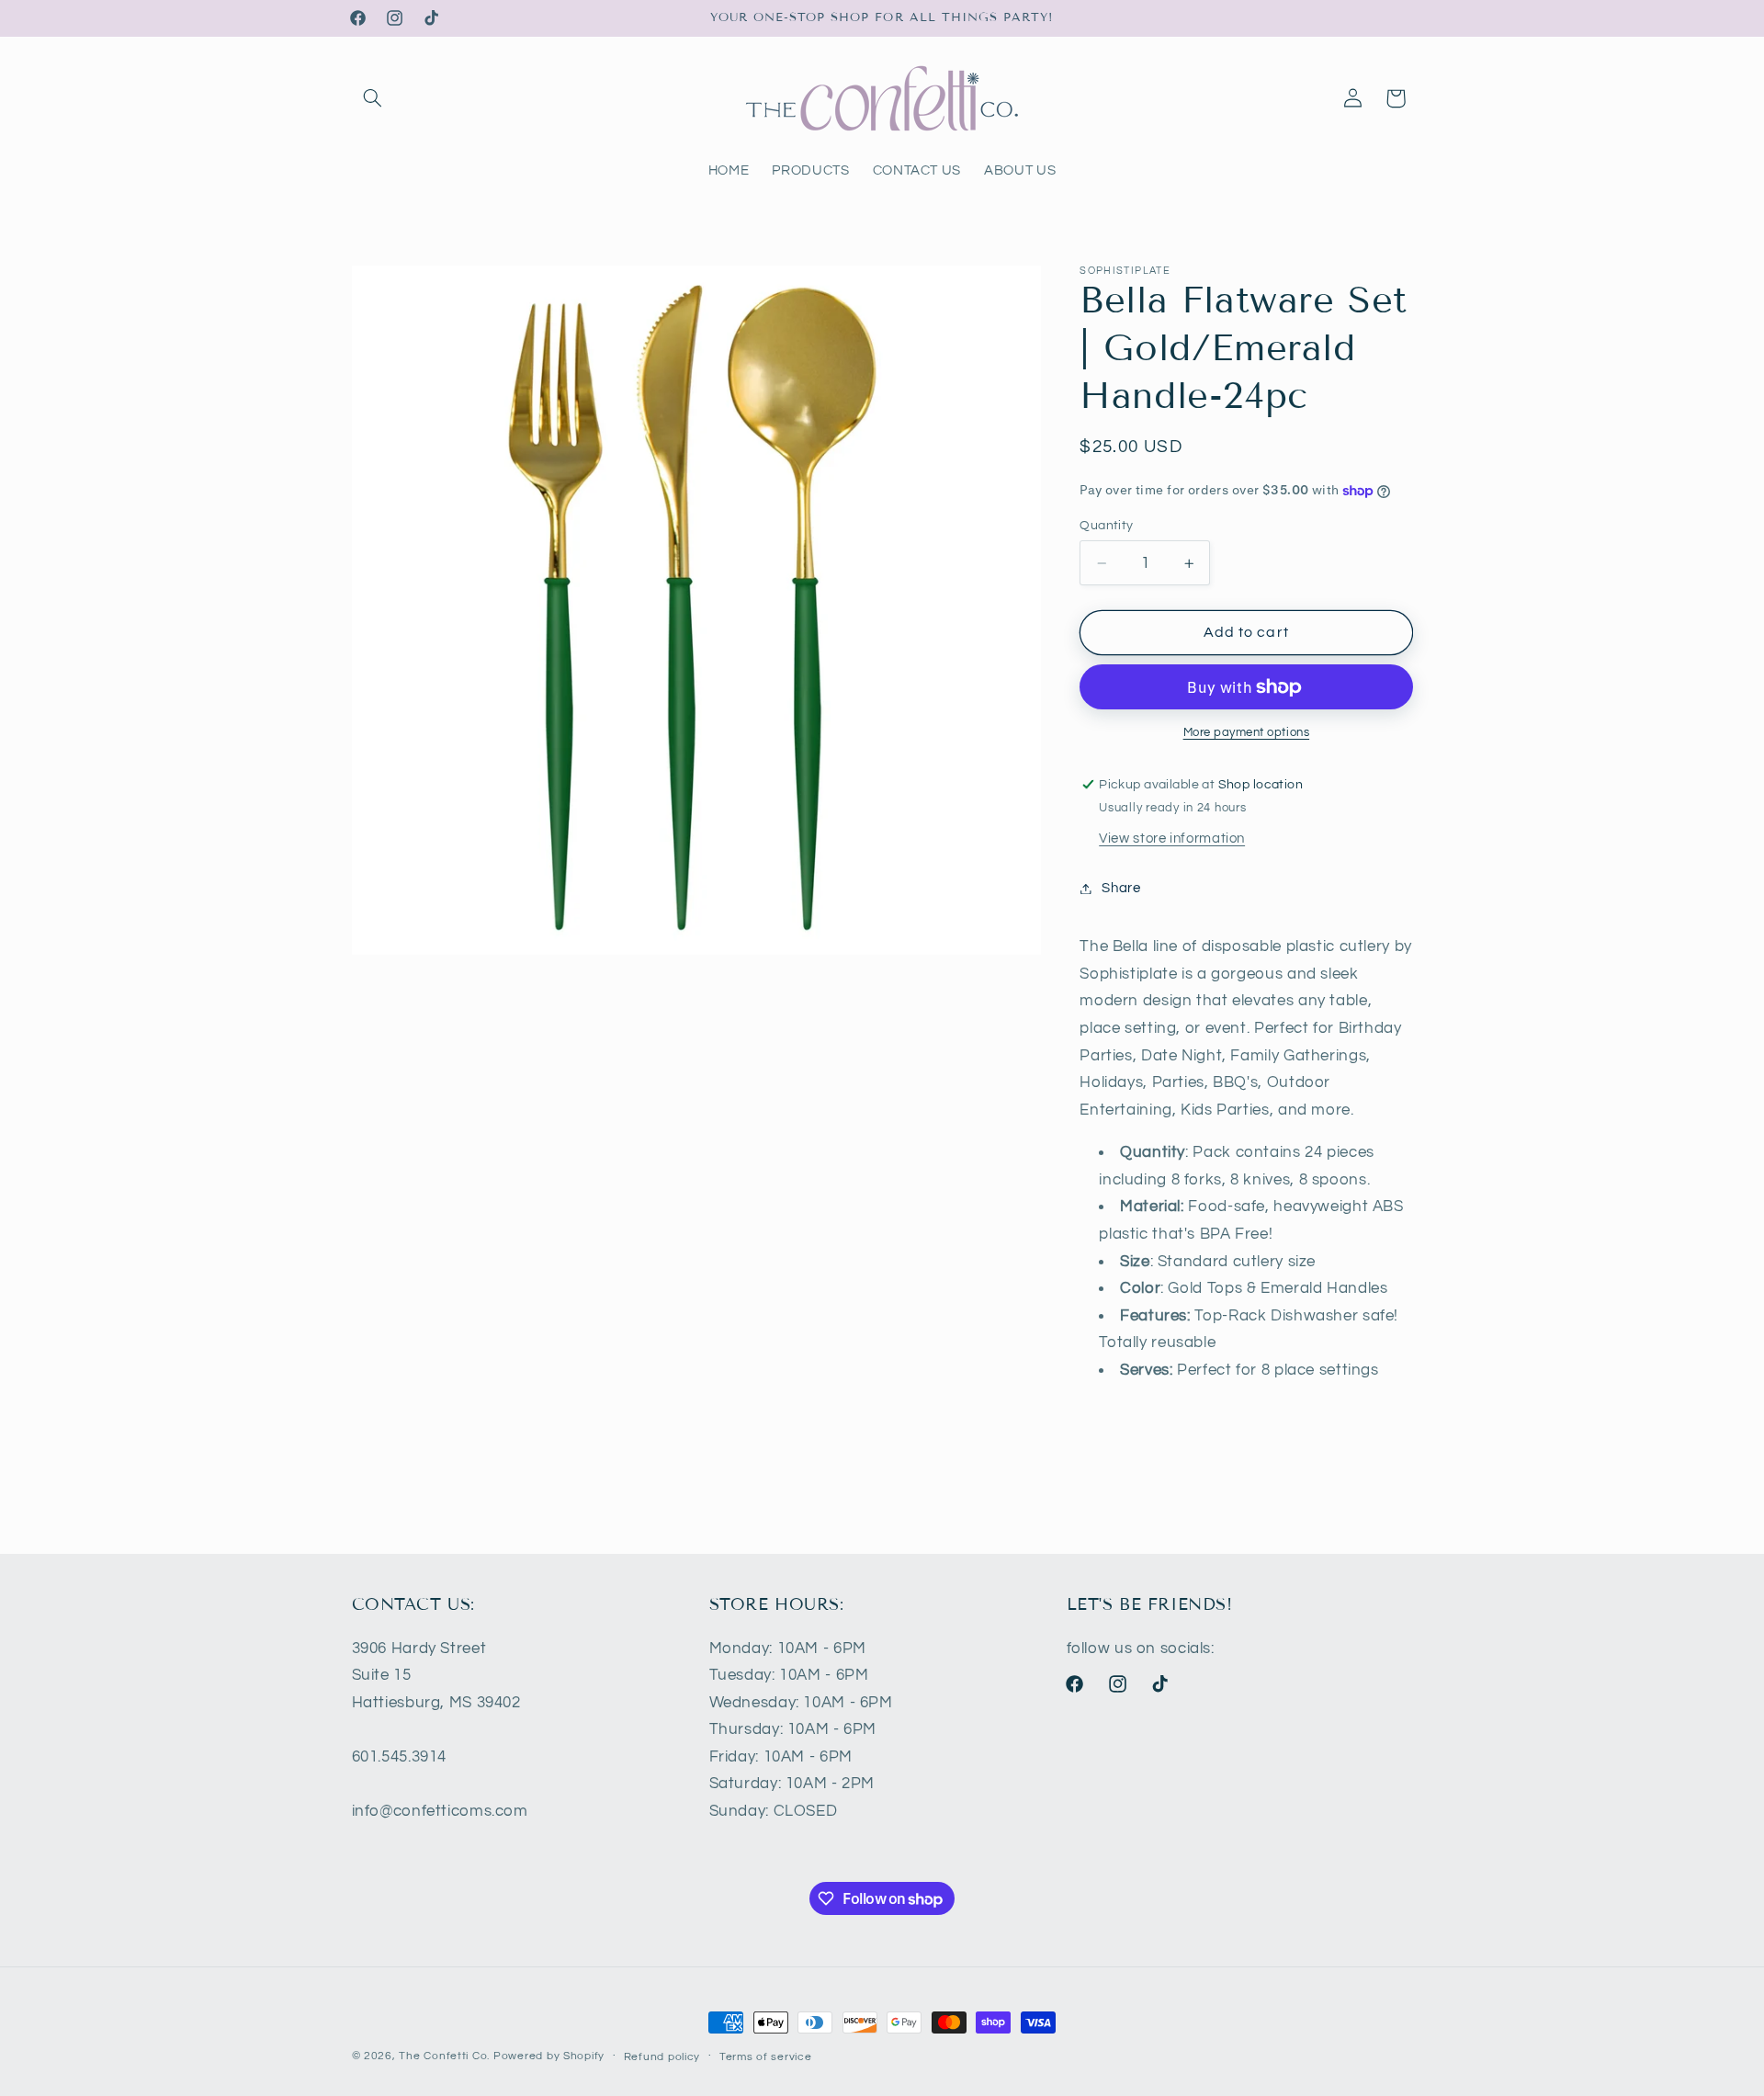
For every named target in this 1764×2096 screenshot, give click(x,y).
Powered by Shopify (549, 2056)
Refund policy (662, 2057)
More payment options (1247, 733)
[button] (373, 98)
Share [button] (1121, 888)
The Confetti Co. (444, 2056)
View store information (1172, 838)
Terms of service (766, 2057)
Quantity (1106, 526)
